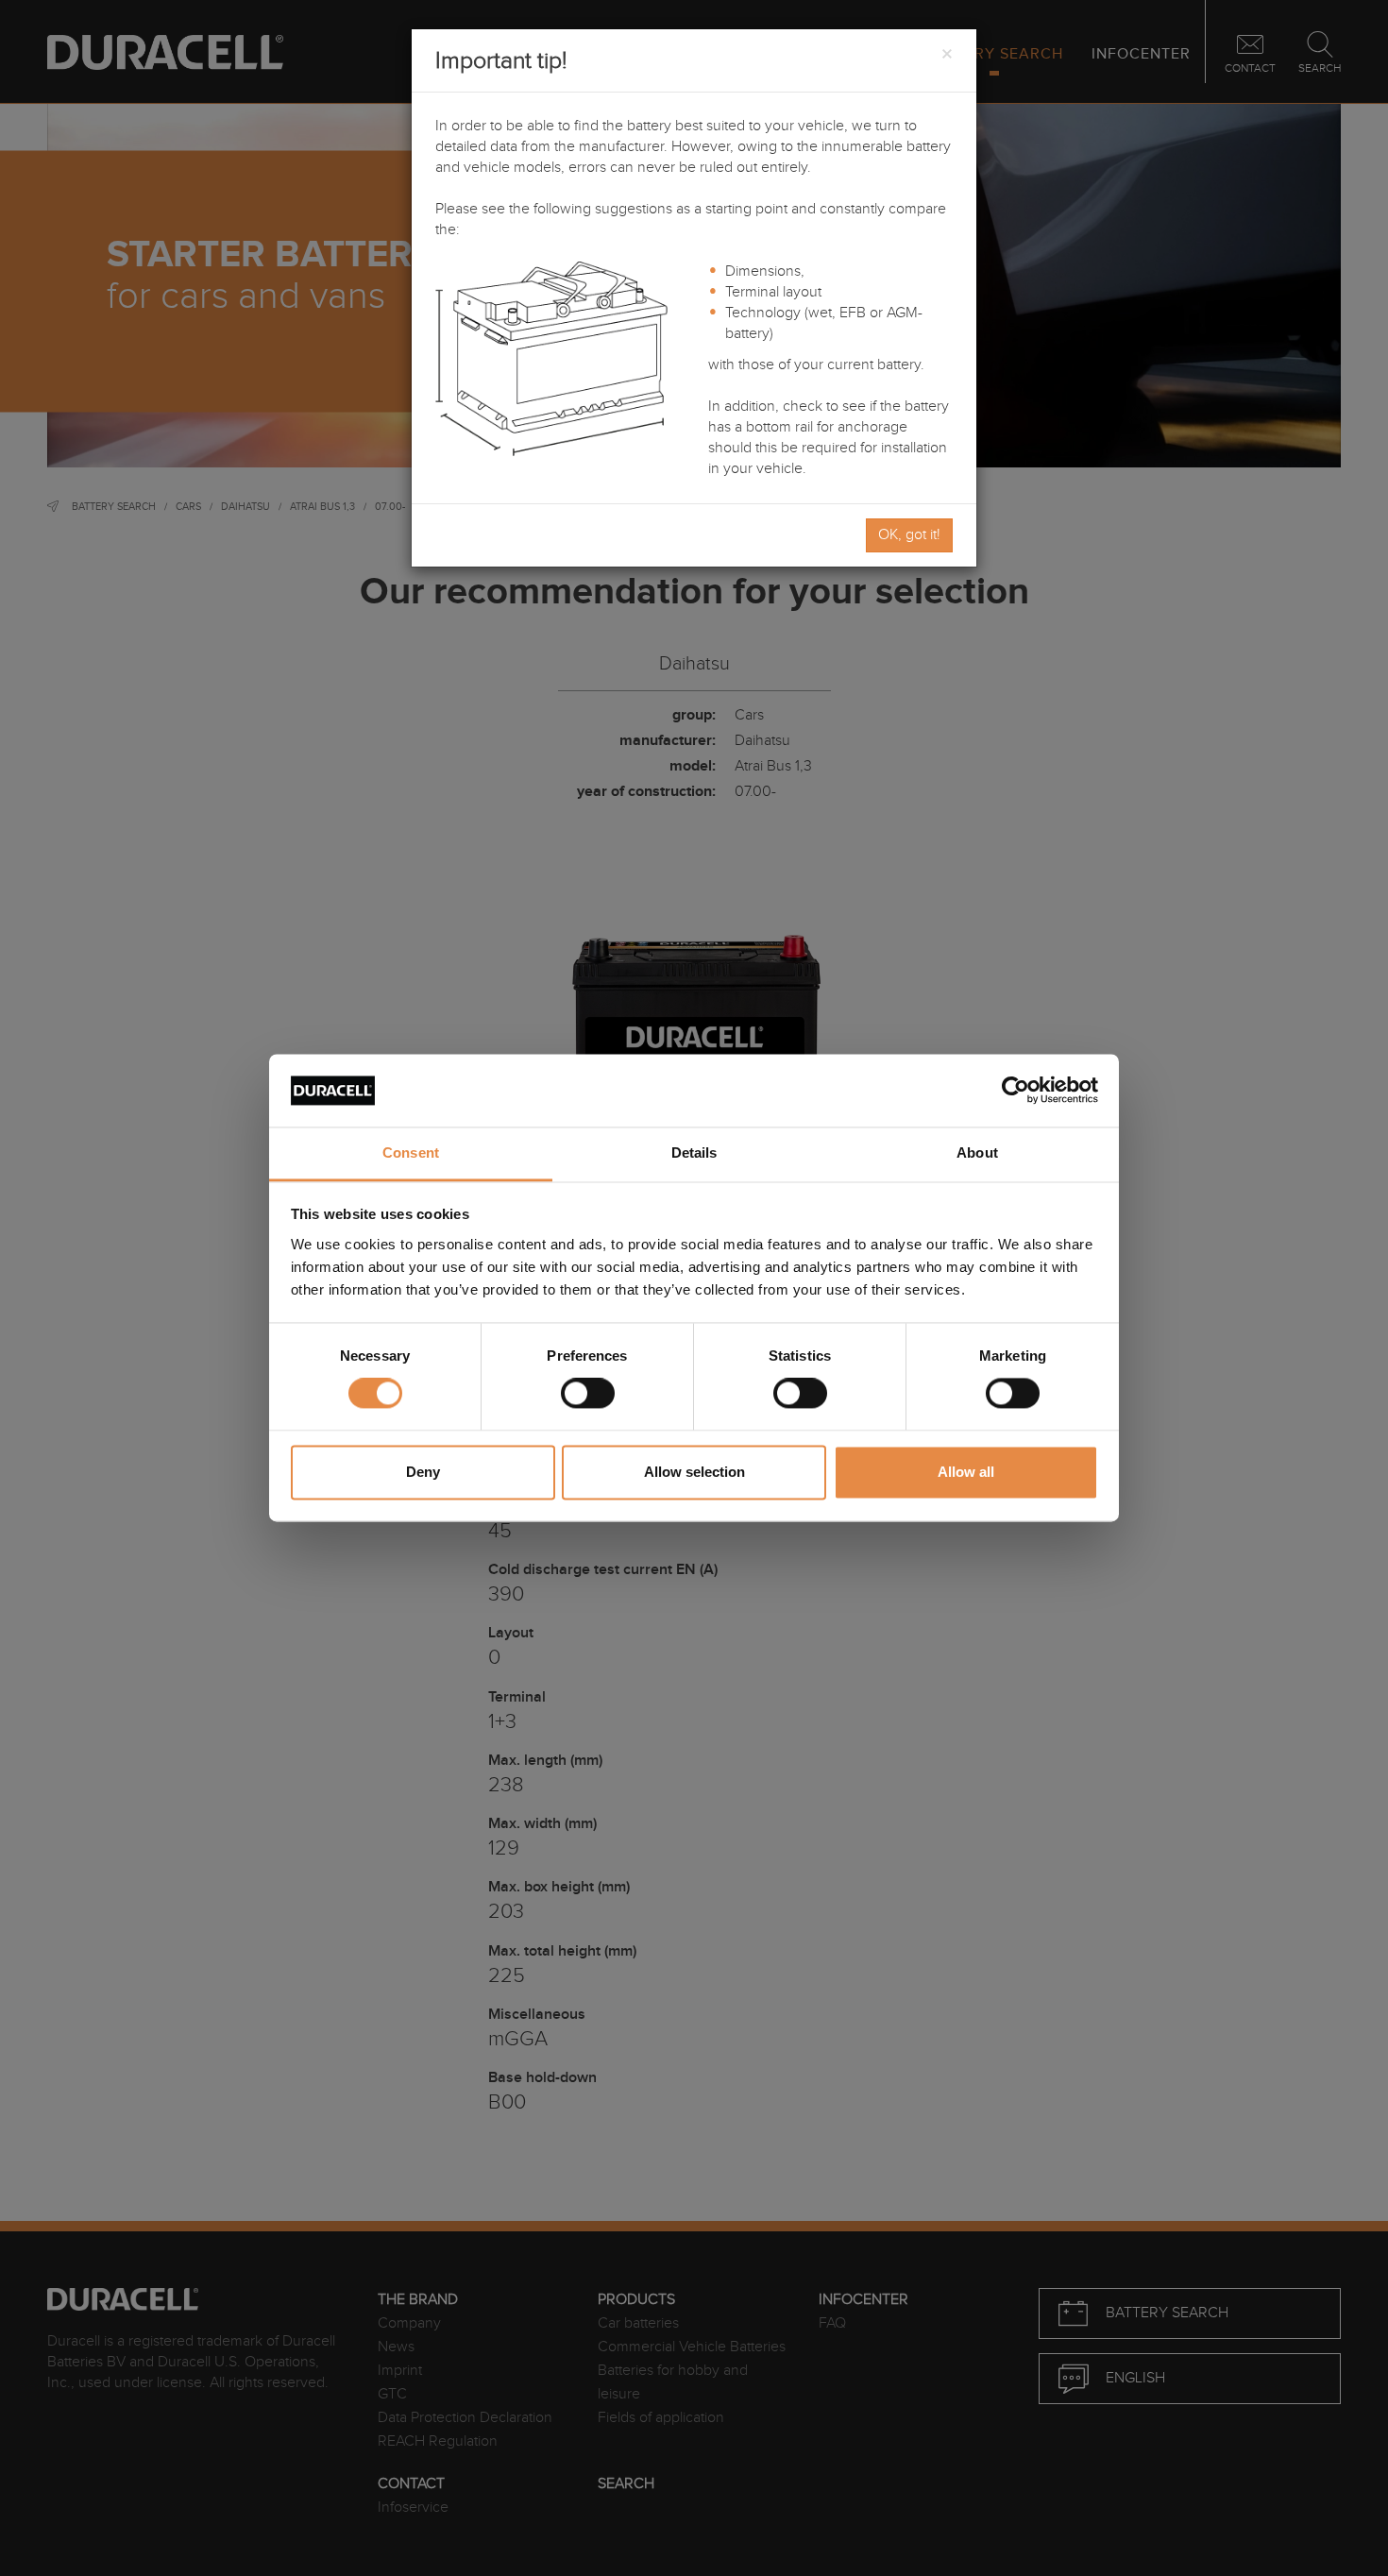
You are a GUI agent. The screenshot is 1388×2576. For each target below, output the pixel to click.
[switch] (588, 1394)
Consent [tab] (411, 1152)
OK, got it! (909, 535)
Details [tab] (694, 1152)
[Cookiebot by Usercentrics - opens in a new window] (1016, 1091)
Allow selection (694, 1472)
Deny (423, 1472)
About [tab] (977, 1152)
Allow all (966, 1472)
